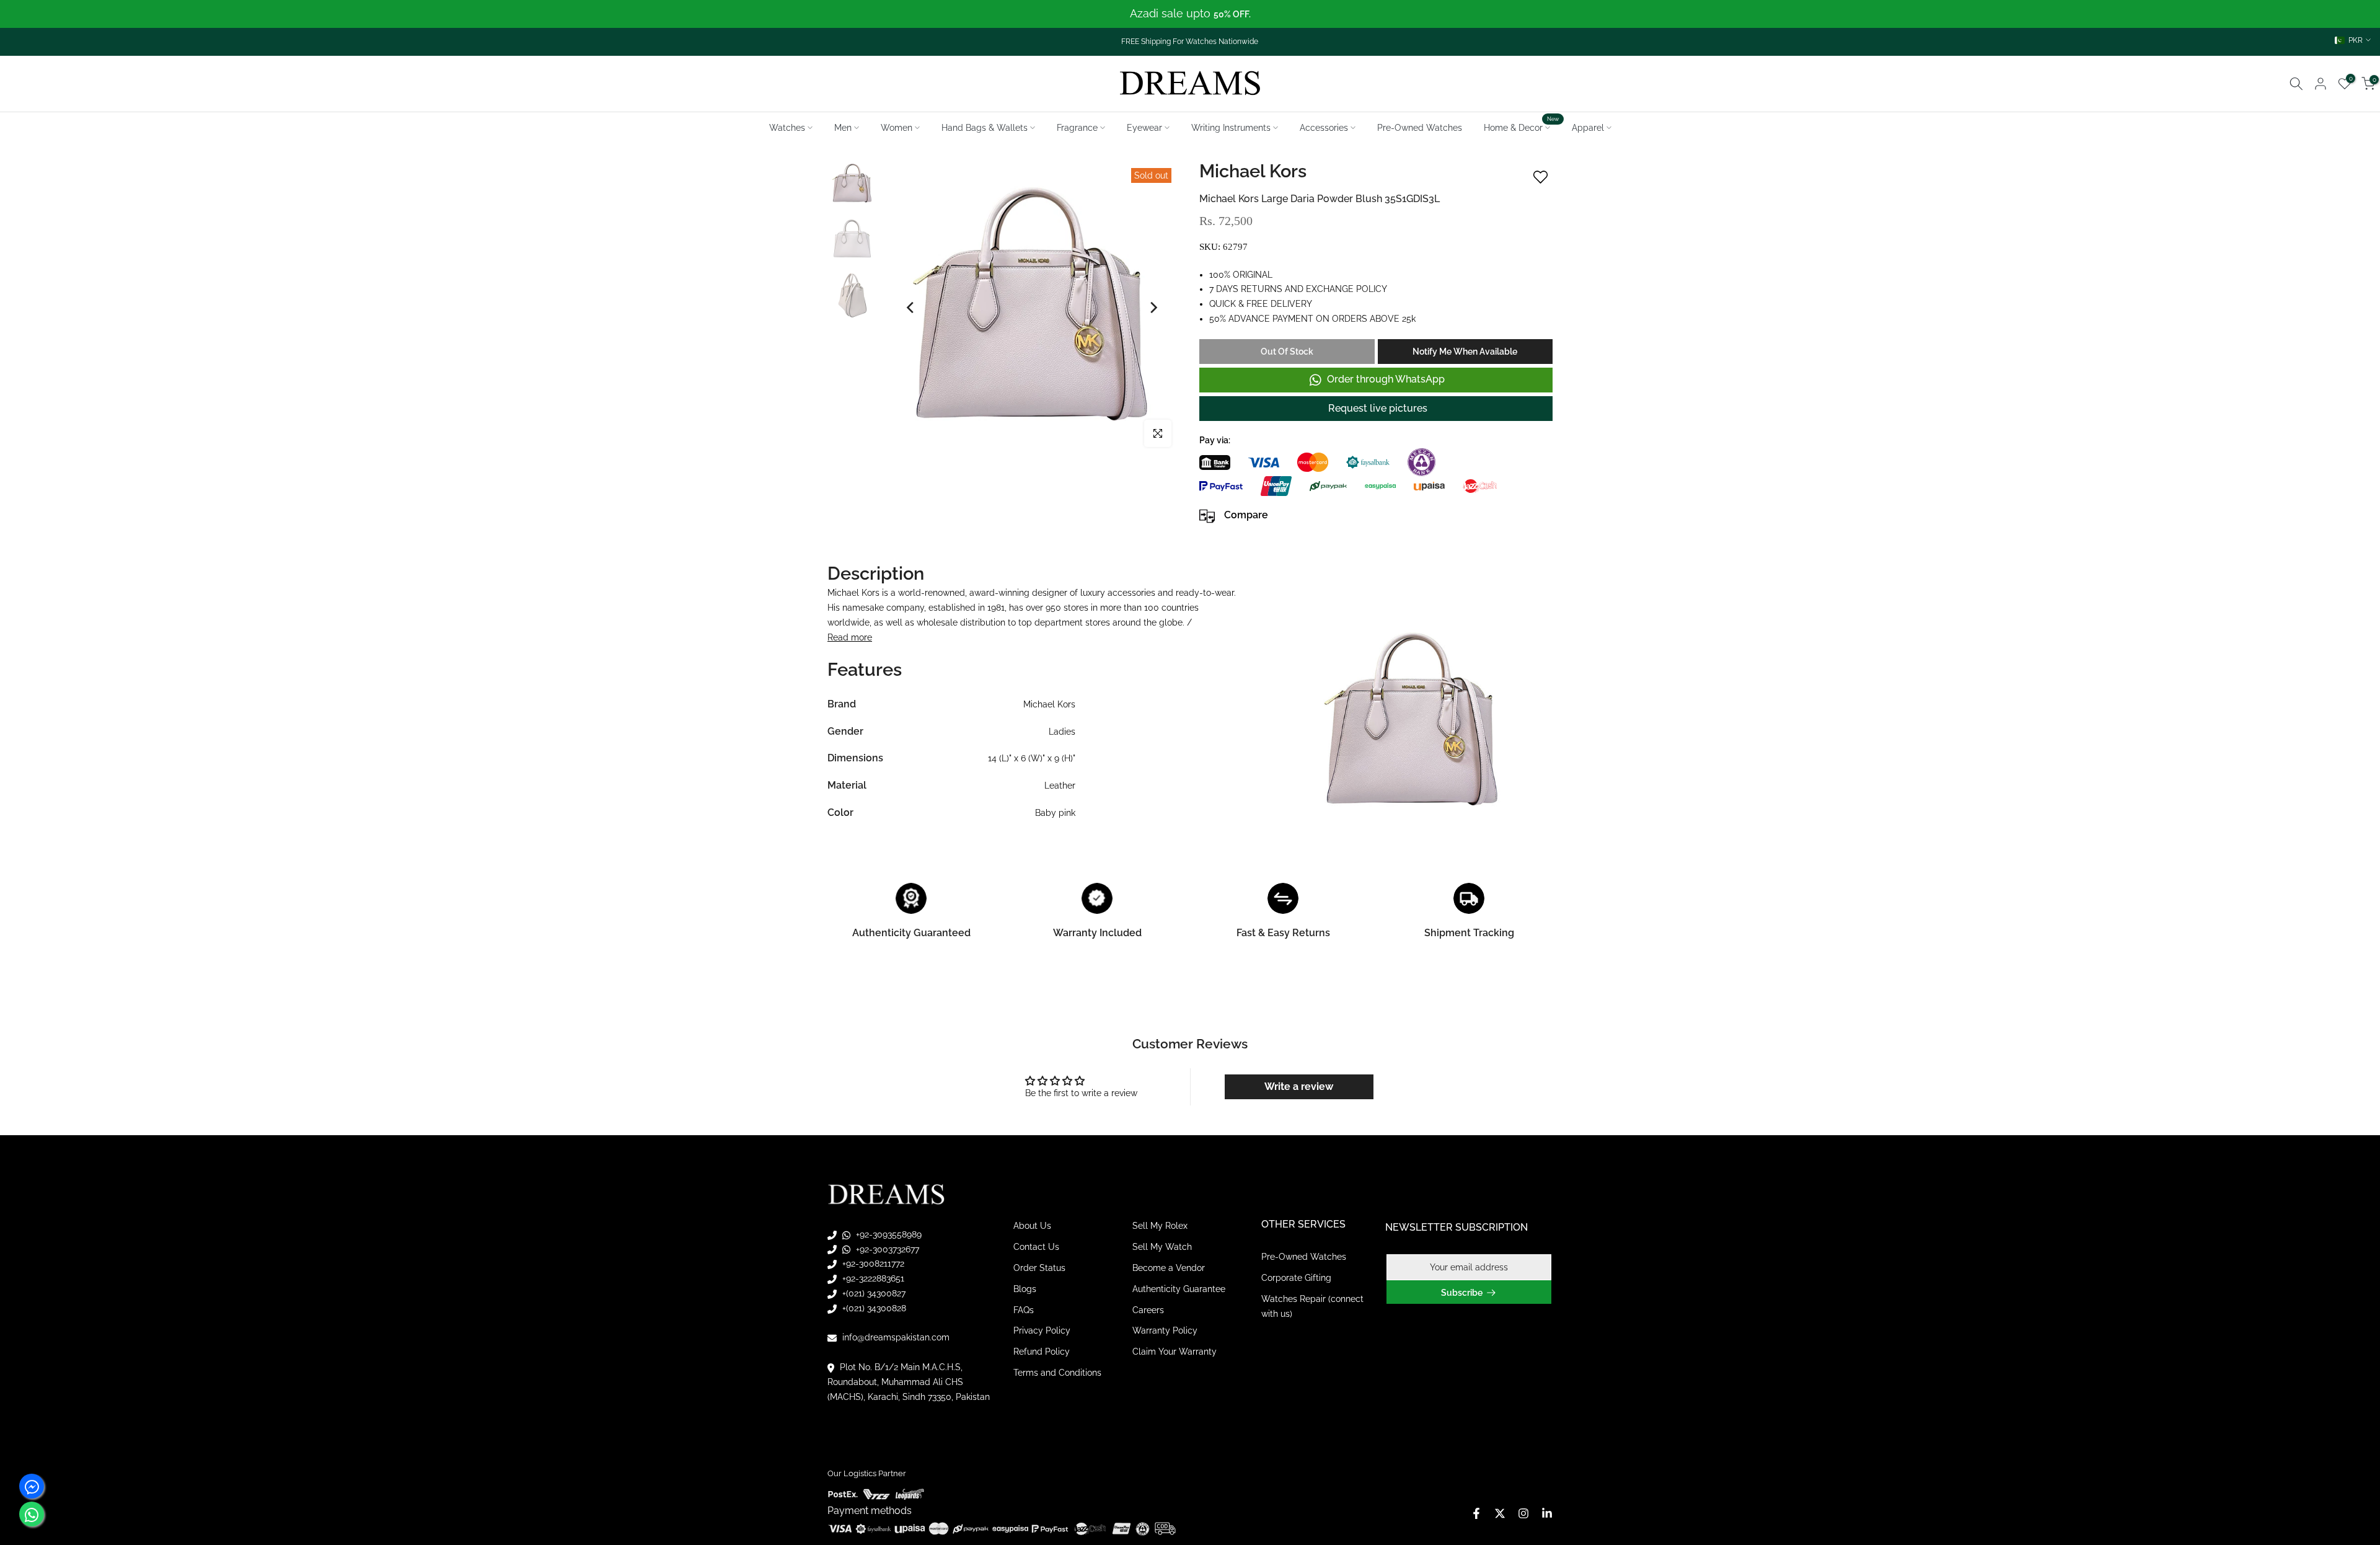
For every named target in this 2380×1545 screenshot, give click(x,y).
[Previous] (911, 308)
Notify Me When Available (1465, 352)
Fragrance (1077, 128)
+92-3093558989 (888, 1234)
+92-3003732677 (886, 1249)
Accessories (1324, 128)
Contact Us (1036, 1247)
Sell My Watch (1162, 1247)
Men (843, 128)
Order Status (1039, 1267)
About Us (1032, 1226)
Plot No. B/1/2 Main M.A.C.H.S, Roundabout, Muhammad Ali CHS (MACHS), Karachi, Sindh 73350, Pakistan (909, 1381)
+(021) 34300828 (873, 1308)
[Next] (1153, 308)
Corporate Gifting (1296, 1278)
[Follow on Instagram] (1523, 1513)
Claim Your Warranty (1175, 1352)
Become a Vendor (1169, 1267)
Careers (1148, 1309)
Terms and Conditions (1057, 1372)
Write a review (1299, 1087)
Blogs (1025, 1288)
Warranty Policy (1165, 1330)
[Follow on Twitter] (1500, 1513)
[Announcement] (1190, 14)
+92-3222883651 (872, 1278)
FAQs (1024, 1309)
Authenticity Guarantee (1179, 1288)
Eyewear (1144, 128)
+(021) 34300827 (873, 1293)
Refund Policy (1042, 1352)
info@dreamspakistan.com (895, 1337)
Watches (787, 128)
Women (897, 128)
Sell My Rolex (1160, 1226)
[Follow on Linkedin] (1547, 1513)
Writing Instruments (1231, 128)
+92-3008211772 (872, 1264)
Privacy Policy (1042, 1330)
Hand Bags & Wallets (985, 128)
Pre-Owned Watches (1420, 128)
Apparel (1588, 128)
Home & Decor (1522, 126)
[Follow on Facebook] (1476, 1513)
